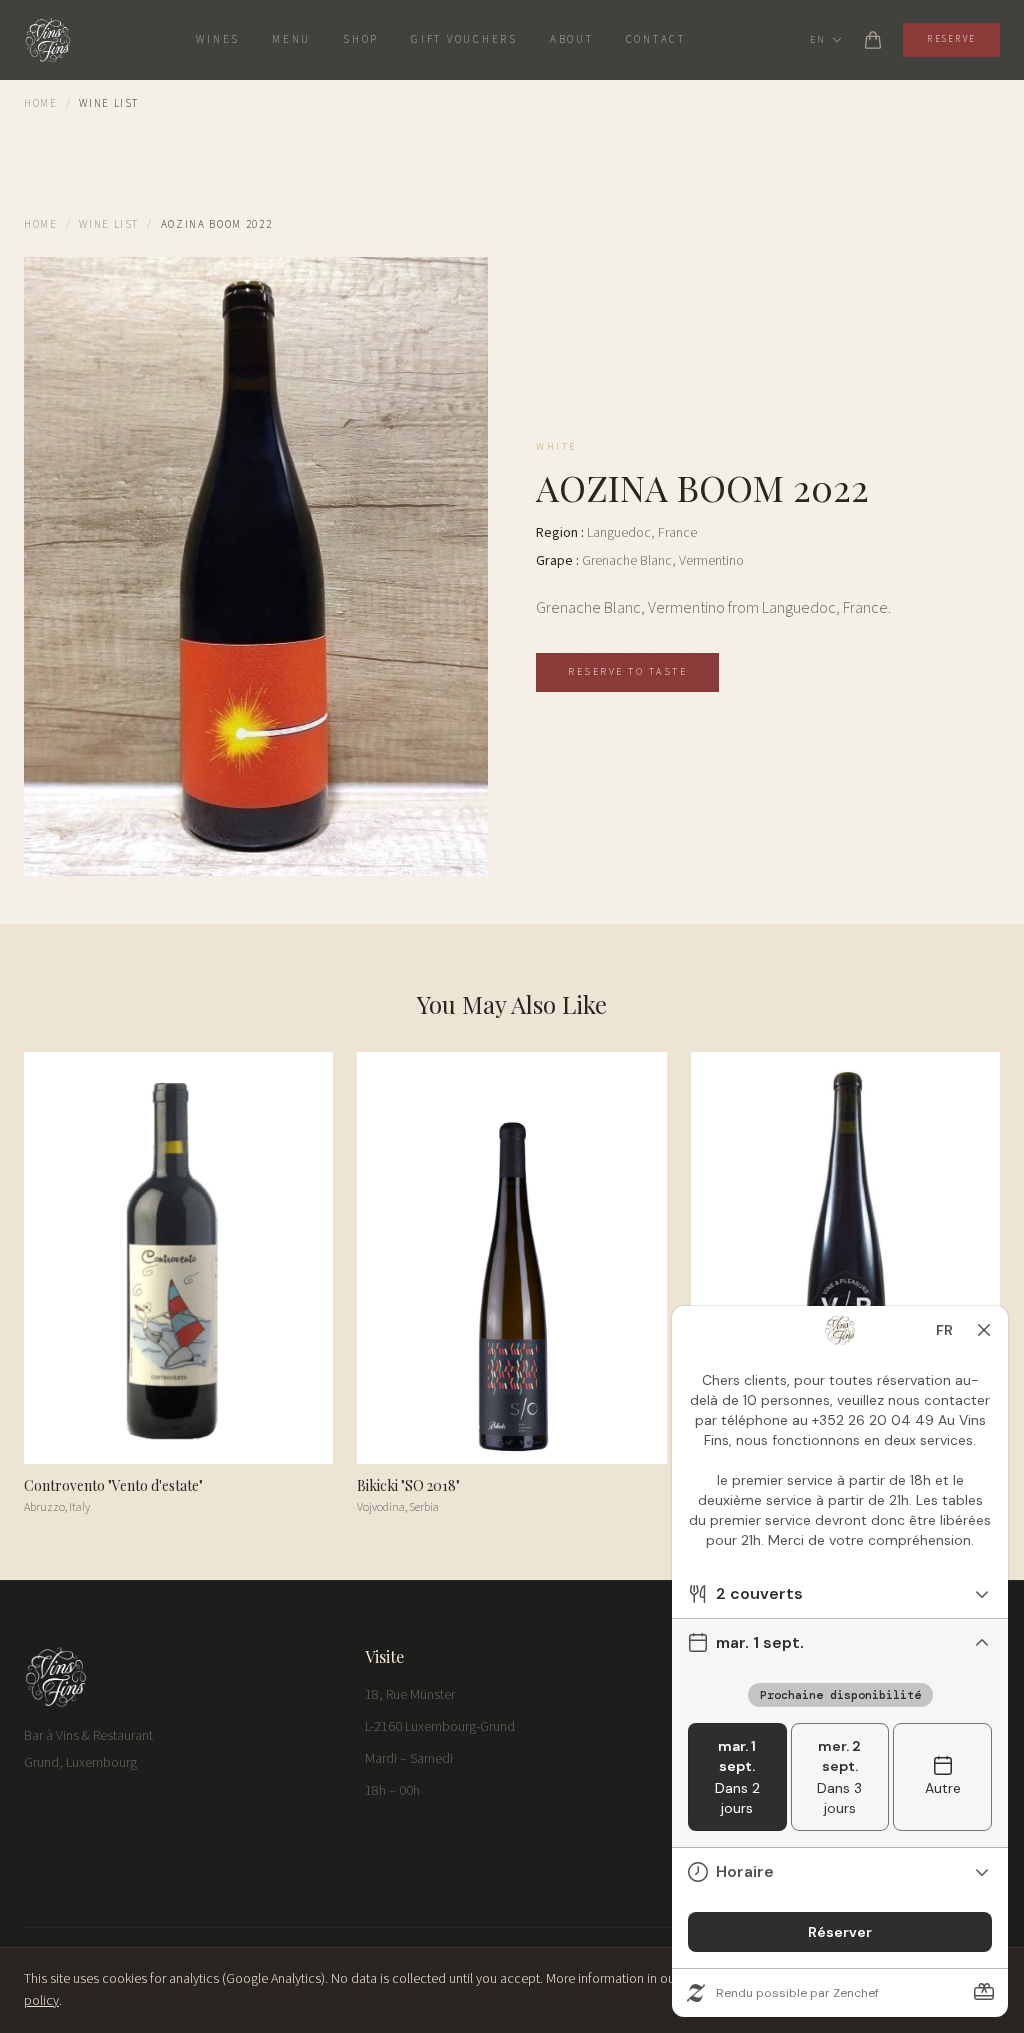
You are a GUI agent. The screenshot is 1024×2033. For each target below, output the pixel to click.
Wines (218, 39)
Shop (361, 39)
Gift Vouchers (464, 39)
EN (817, 40)
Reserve (951, 39)
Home (41, 103)
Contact (656, 39)
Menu (291, 39)
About (572, 39)
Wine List (109, 224)
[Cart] (873, 40)
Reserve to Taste (627, 672)
